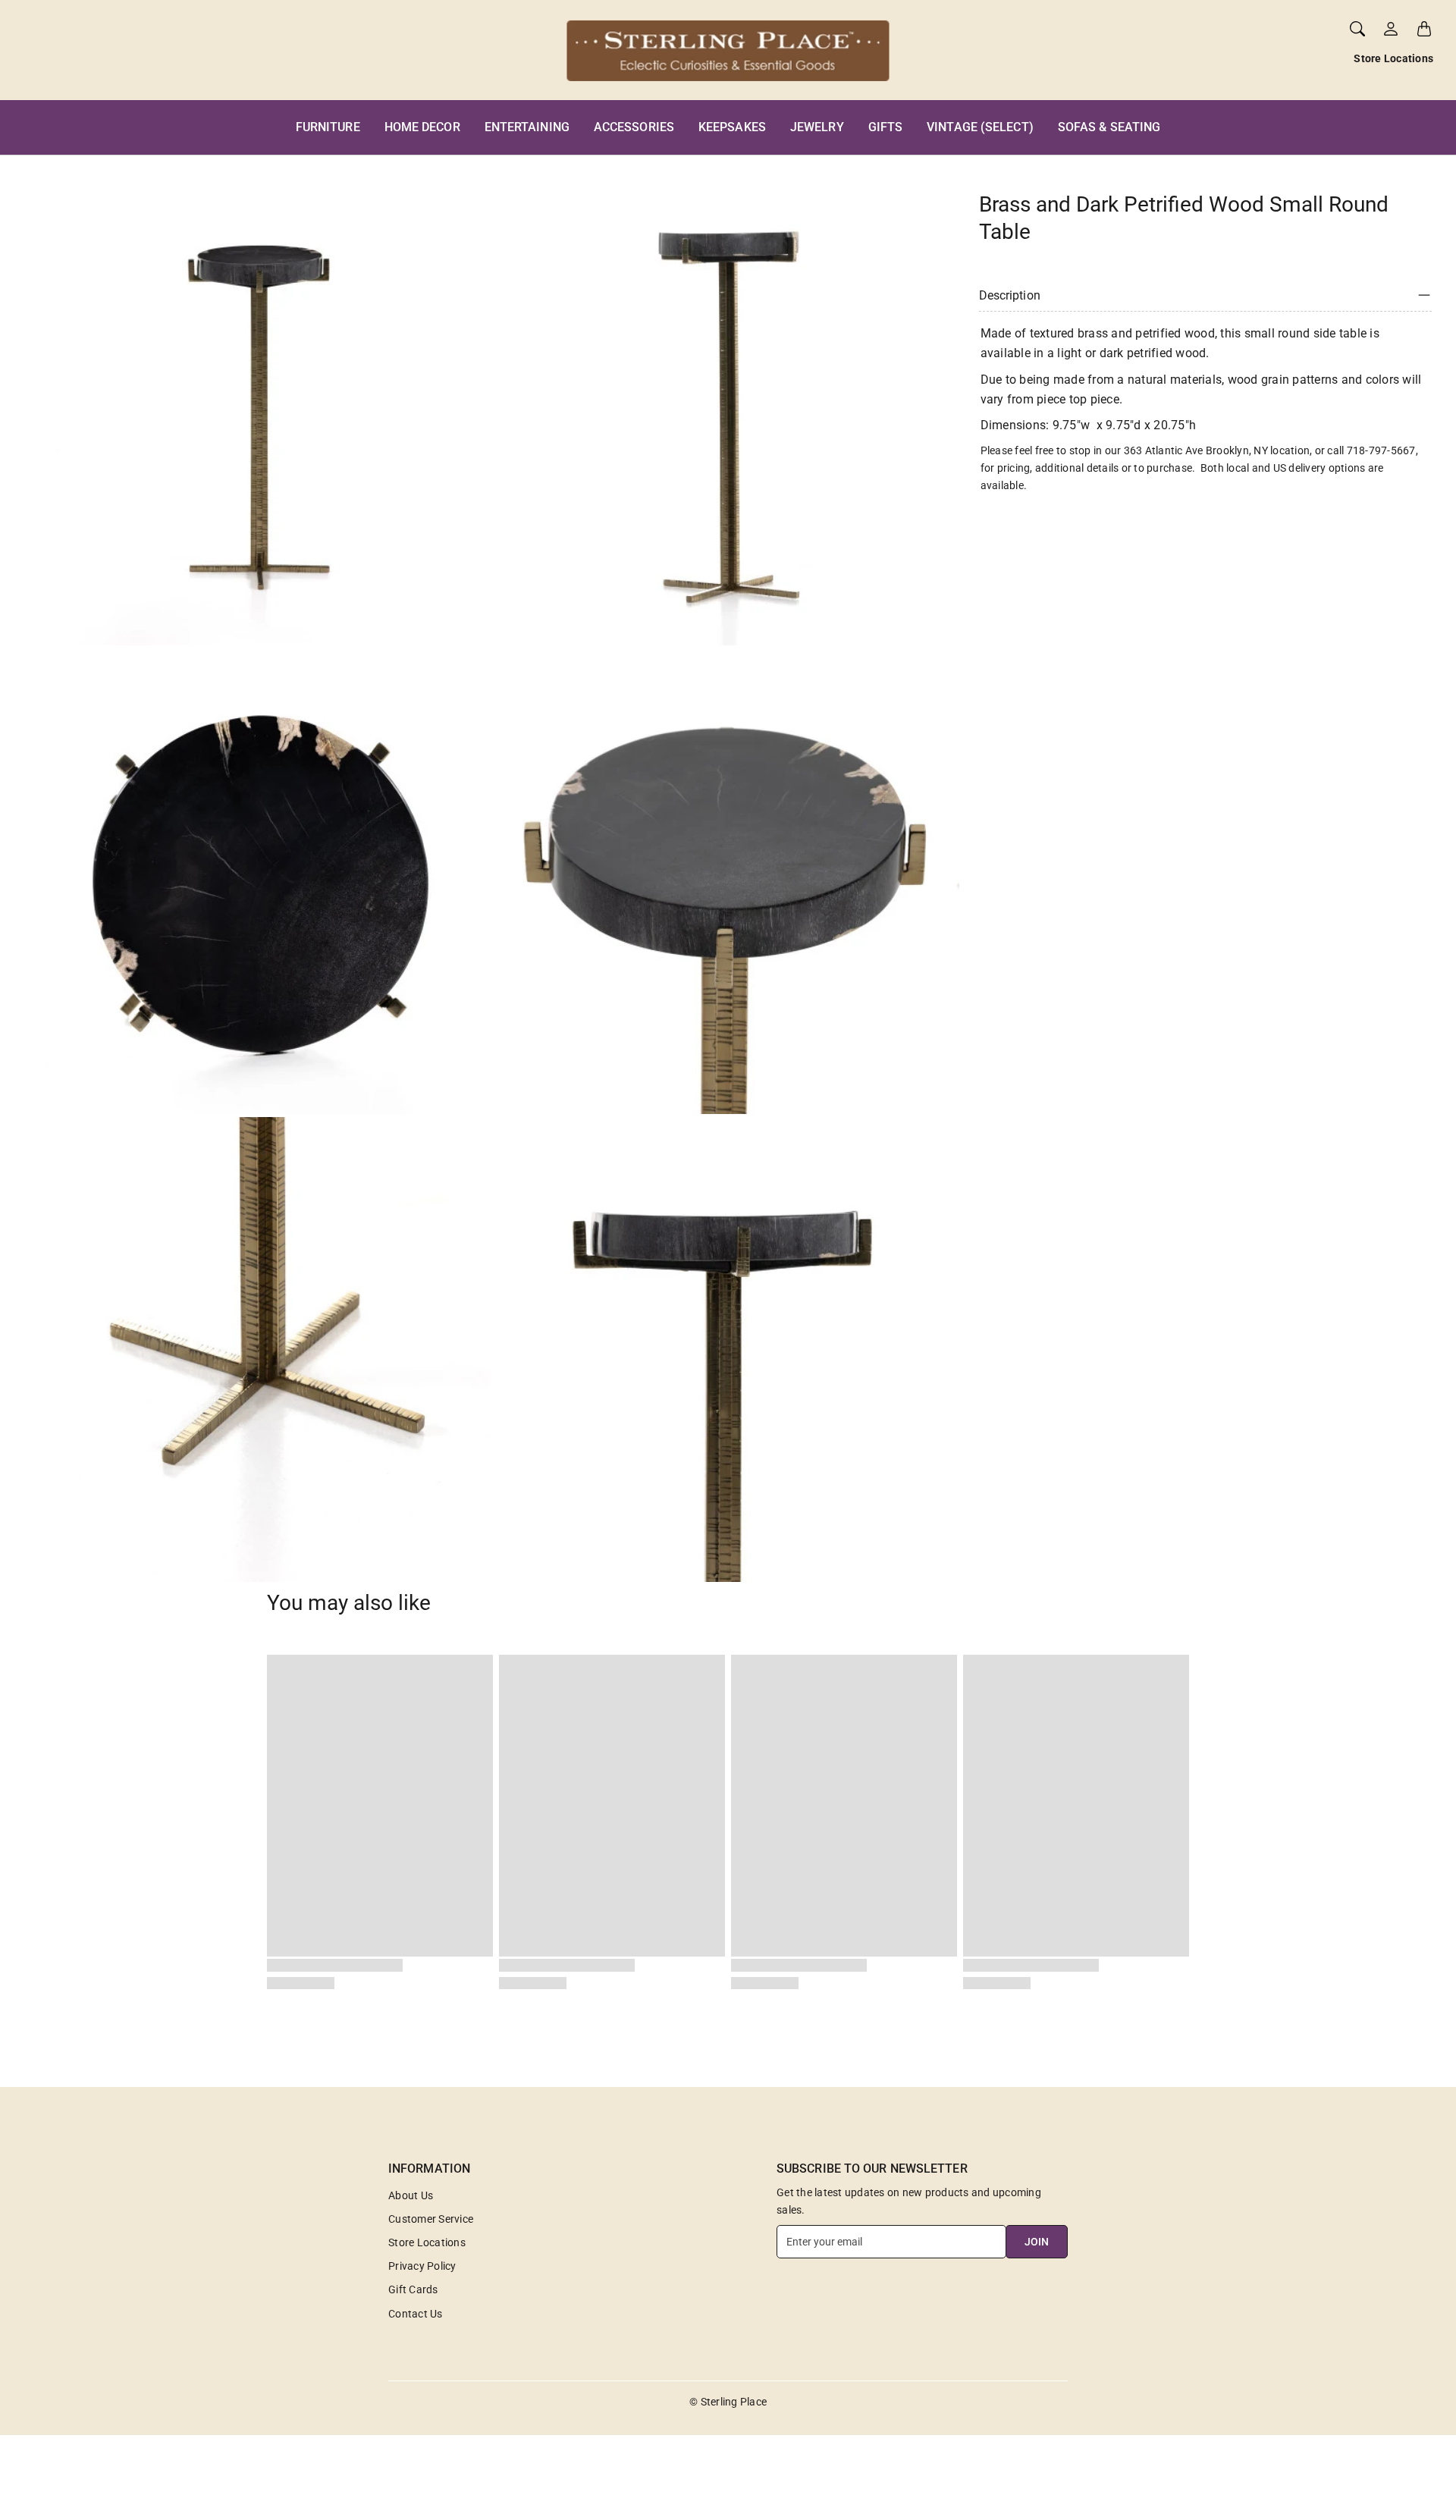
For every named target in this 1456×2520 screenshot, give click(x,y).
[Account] (1391, 29)
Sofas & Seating (1109, 127)
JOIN (1037, 2242)
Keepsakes (732, 127)
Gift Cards (413, 2289)
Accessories (634, 127)
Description (1010, 295)
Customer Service (431, 2219)
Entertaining (527, 127)
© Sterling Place (728, 2402)
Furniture (328, 127)
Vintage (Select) (980, 127)
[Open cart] (1424, 29)
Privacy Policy (422, 2266)
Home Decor (422, 127)
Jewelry (817, 127)
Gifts (886, 127)
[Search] (1357, 29)
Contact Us (416, 2314)
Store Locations (1393, 58)
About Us (411, 2195)
